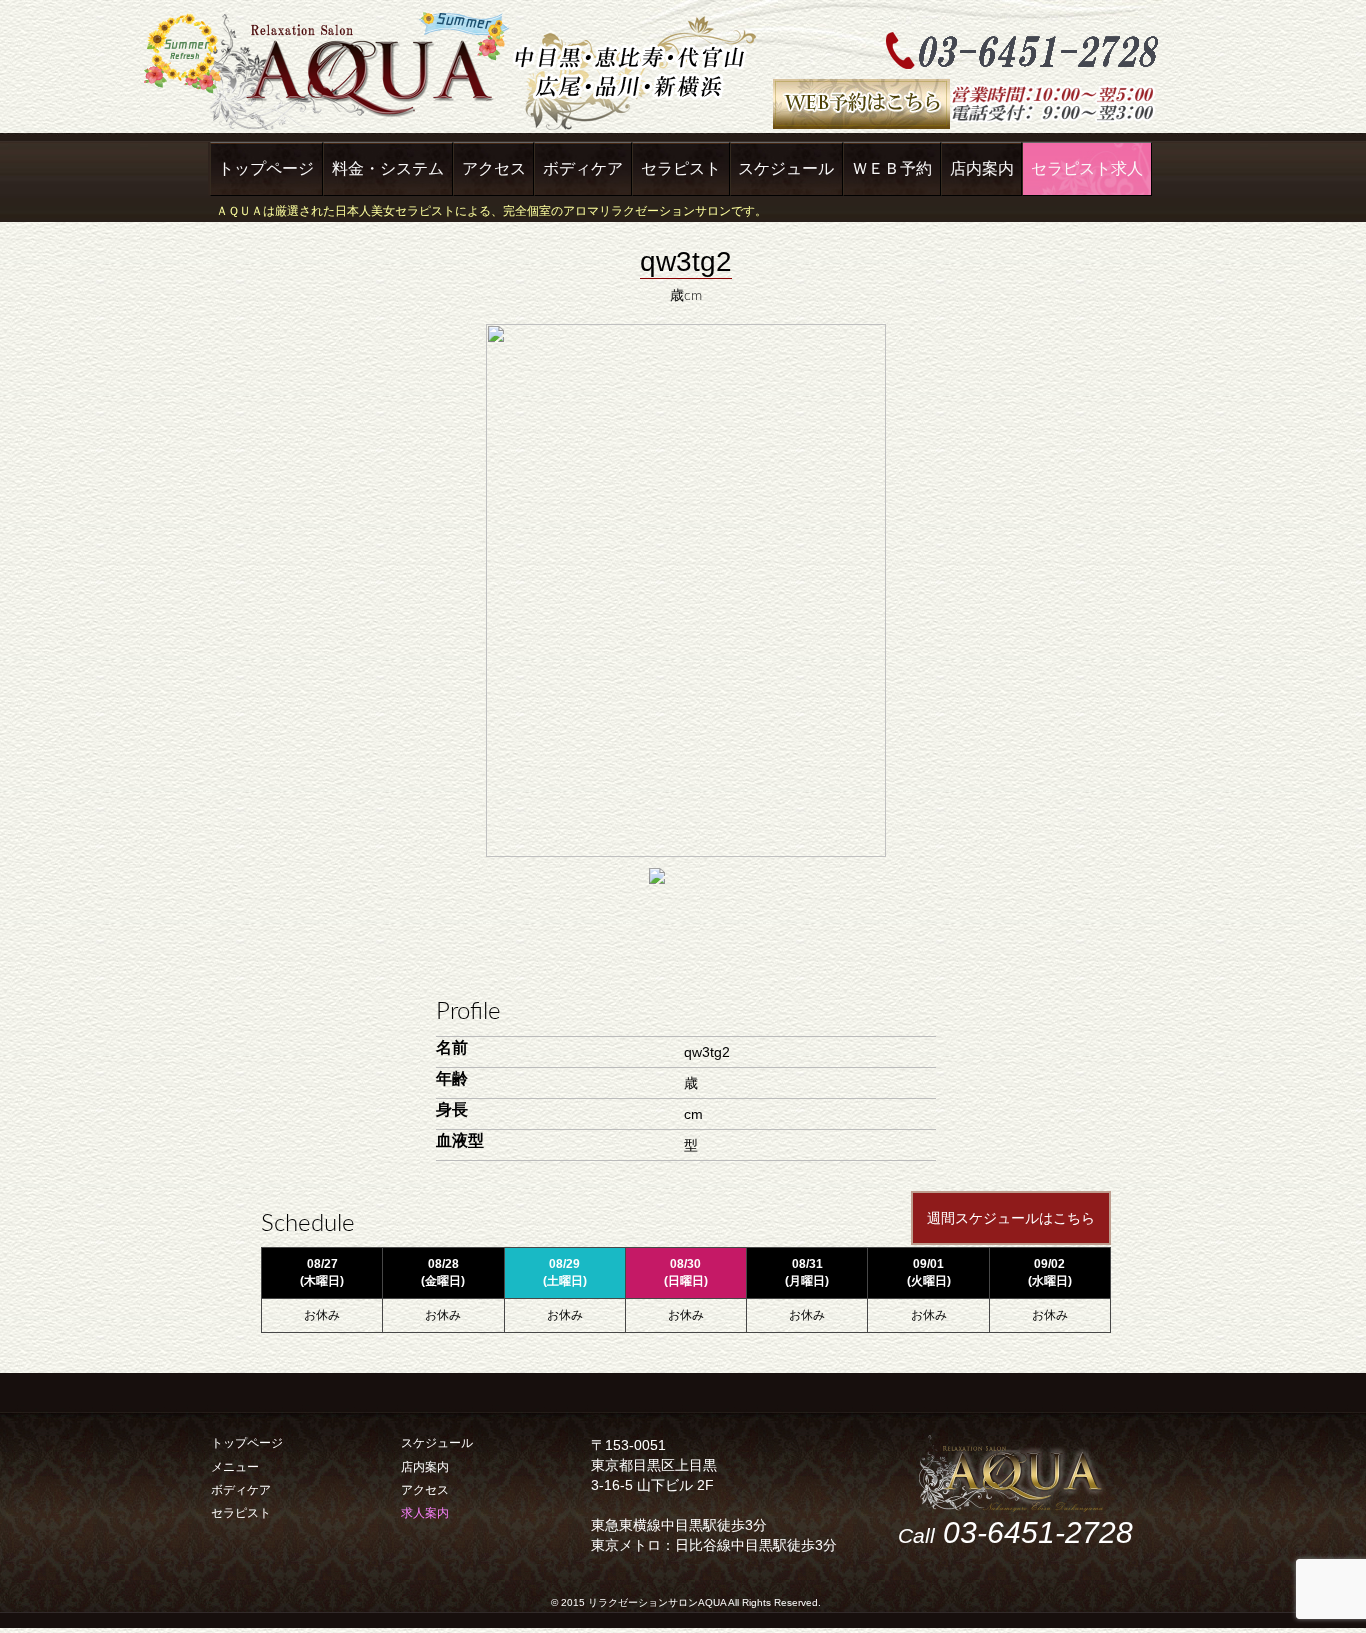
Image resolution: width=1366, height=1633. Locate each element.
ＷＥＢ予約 (892, 168)
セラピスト (681, 168)
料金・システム (388, 168)
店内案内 (982, 168)
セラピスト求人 (1087, 168)
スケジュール (786, 168)
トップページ (266, 168)
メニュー (235, 1467)
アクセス (494, 168)
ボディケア (583, 168)
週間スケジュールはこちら (1011, 1218)
